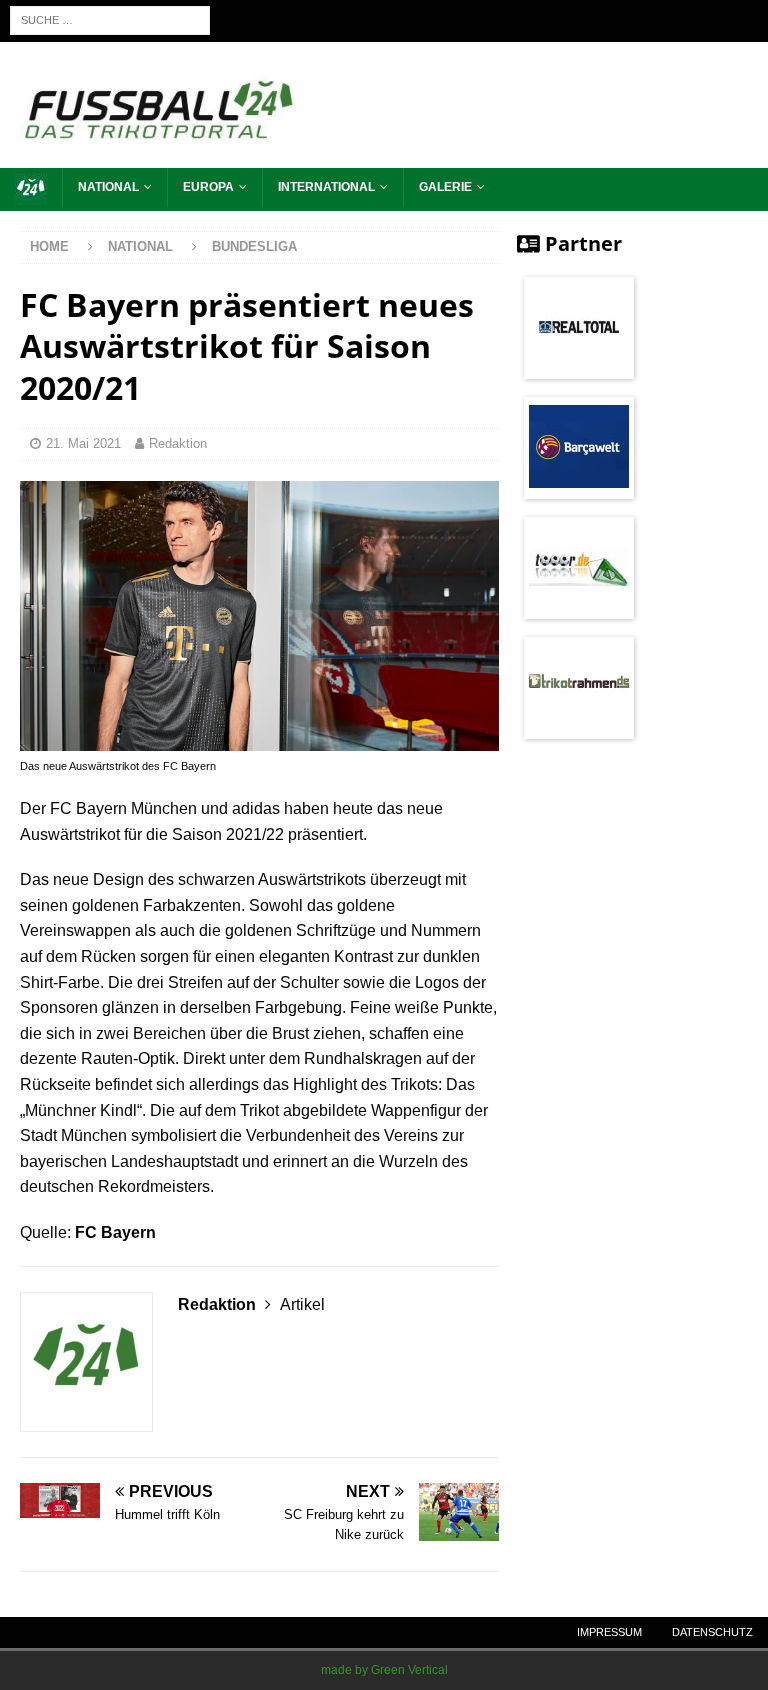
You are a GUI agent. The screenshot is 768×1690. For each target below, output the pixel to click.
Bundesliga (254, 246)
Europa (208, 187)
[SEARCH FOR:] (110, 19)
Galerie (445, 187)
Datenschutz (712, 1632)
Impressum (609, 1632)
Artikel (302, 1304)
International (326, 187)
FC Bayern (115, 1232)
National (108, 187)
